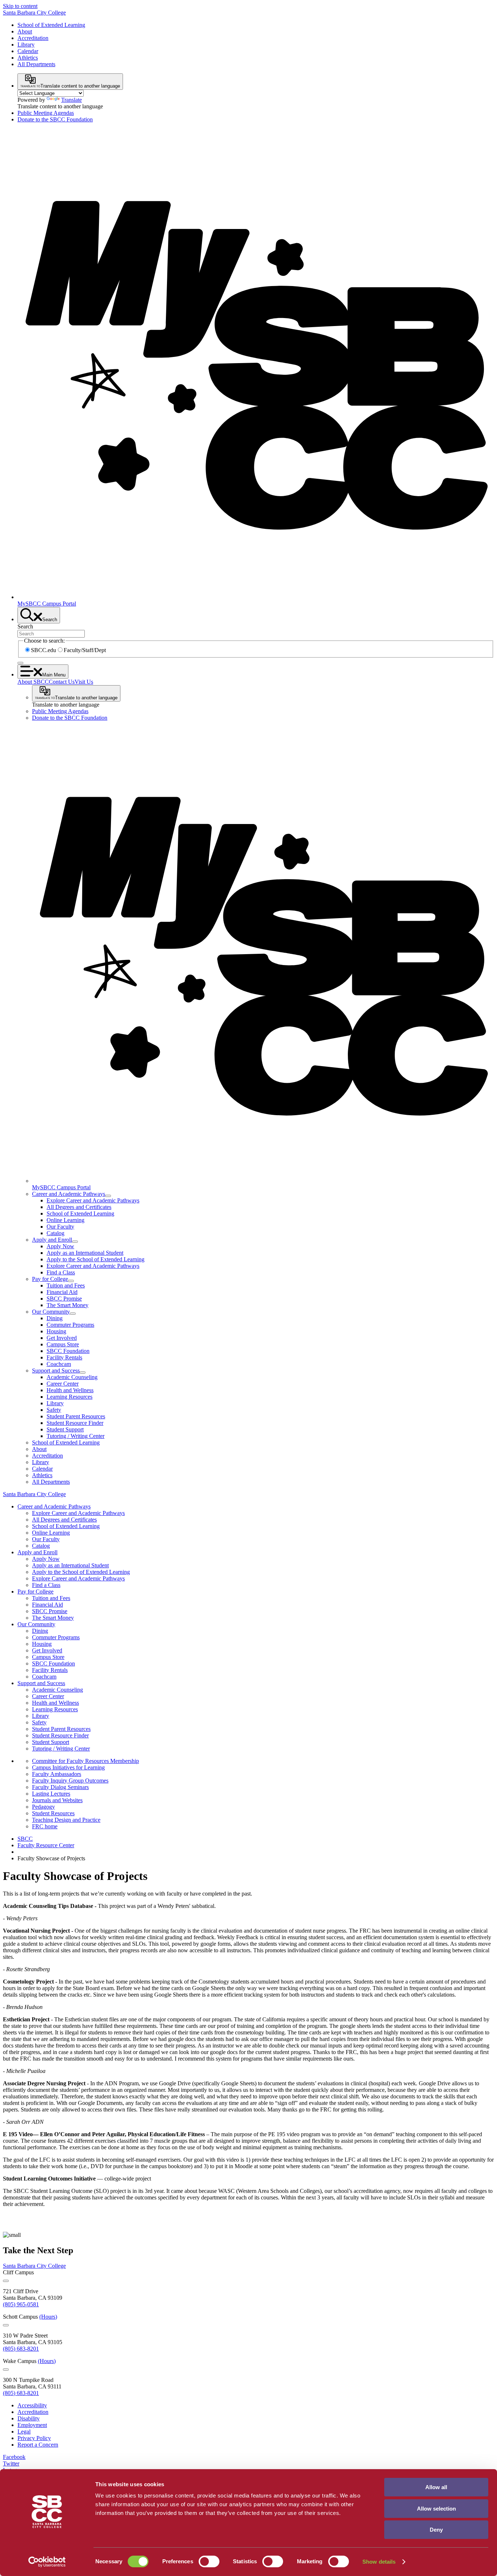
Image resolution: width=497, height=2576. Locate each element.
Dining (55, 1318)
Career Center (63, 1384)
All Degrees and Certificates (79, 1207)
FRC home (45, 1826)
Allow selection (436, 2509)
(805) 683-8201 (21, 2349)
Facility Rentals (64, 1357)
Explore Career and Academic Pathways (93, 1200)
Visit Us (84, 682)
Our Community (51, 1312)
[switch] (209, 2561)
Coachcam (59, 1364)
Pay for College (50, 1279)
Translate (71, 100)
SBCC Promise (64, 1299)
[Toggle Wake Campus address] (6, 2370)
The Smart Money (67, 1305)
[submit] (20, 663)
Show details (379, 2562)
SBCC (25, 1839)
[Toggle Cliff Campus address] (6, 2281)
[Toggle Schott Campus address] (6, 2325)
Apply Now (60, 1246)
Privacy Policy (34, 2438)
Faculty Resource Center (46, 1845)
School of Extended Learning (51, 25)
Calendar (28, 51)
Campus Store (63, 1344)
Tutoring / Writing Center (75, 1436)
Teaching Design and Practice (66, 1820)
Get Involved (62, 1338)
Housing (56, 1331)
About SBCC (33, 682)
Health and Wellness (70, 1390)
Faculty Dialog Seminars (60, 1787)
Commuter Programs (70, 1325)
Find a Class (61, 1272)
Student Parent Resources (76, 1416)
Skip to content (20, 6)
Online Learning (65, 1220)
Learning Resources (69, 1397)
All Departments (36, 64)
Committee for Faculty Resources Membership (86, 1761)
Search (25, 626)
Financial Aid (62, 1292)
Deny (436, 2530)
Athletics (28, 58)
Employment (32, 2425)
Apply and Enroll (52, 1240)
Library (26, 45)
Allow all (436, 2487)
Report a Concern (38, 2445)
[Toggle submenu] (108, 1196)
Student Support (65, 1429)
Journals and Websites (57, 1800)
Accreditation (33, 38)
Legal (24, 2432)
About (25, 31)
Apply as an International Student (85, 1253)
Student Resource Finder (75, 1423)
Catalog (55, 1233)
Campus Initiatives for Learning (68, 1767)
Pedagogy (43, 1807)
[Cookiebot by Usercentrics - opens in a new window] (47, 2562)
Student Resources (53, 1813)
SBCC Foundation (68, 1351)
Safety (54, 1410)
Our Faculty (60, 1227)
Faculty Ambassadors (57, 1774)
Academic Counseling (72, 1377)
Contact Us (62, 682)
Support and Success (56, 1371)
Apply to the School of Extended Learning (96, 1259)
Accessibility (32, 2405)
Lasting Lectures (51, 1794)
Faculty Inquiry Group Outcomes (70, 1781)
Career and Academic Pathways (69, 1194)
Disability (29, 2418)
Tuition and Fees (66, 1285)
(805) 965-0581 (21, 2304)
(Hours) (48, 2317)
